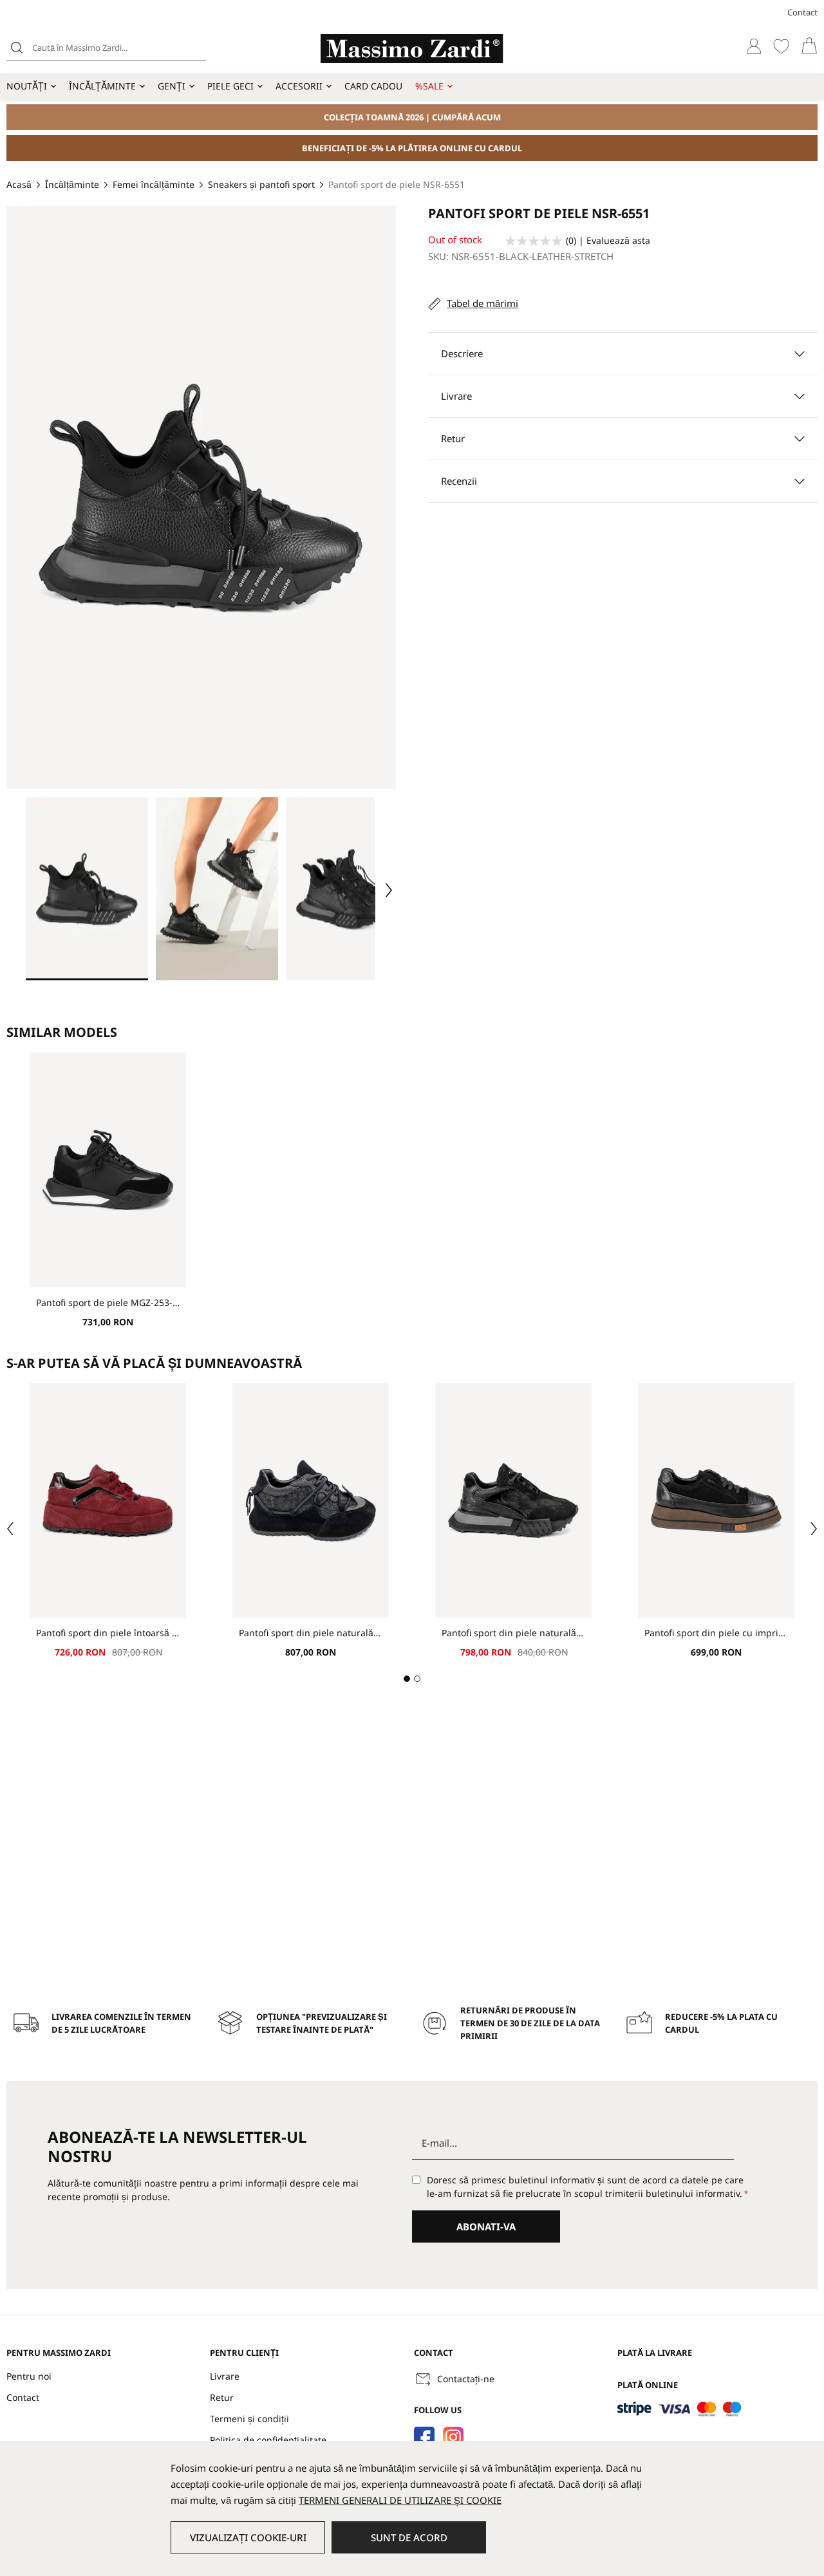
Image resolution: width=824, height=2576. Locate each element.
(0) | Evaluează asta (608, 240)
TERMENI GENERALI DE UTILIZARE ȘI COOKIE (400, 2500)
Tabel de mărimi (482, 303)
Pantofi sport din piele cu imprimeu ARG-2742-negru (716, 1633)
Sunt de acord (409, 2537)
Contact (802, 12)
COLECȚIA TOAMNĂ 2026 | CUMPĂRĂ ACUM (412, 117)
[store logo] (412, 49)
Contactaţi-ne (466, 2379)
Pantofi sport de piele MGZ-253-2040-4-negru (108, 1302)
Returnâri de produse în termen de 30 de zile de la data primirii (530, 2023)
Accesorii (299, 86)
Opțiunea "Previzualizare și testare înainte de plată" (322, 2023)
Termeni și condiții (249, 2419)
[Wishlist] (781, 46)
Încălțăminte (102, 86)
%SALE (429, 86)
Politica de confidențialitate (268, 2440)
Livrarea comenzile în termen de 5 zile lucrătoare (121, 2023)
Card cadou (373, 86)
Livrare (225, 2376)
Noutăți (27, 86)
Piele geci (230, 86)
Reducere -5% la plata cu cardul (721, 2023)
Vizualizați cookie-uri (248, 2537)
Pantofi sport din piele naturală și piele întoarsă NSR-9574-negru (311, 1633)
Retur (222, 2397)
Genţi (172, 86)
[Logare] (754, 46)
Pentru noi (29, 2376)
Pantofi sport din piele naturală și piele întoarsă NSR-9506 (513, 1633)
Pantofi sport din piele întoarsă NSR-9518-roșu (108, 1633)
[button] (87, 889)
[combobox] (106, 48)
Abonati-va (486, 2226)
